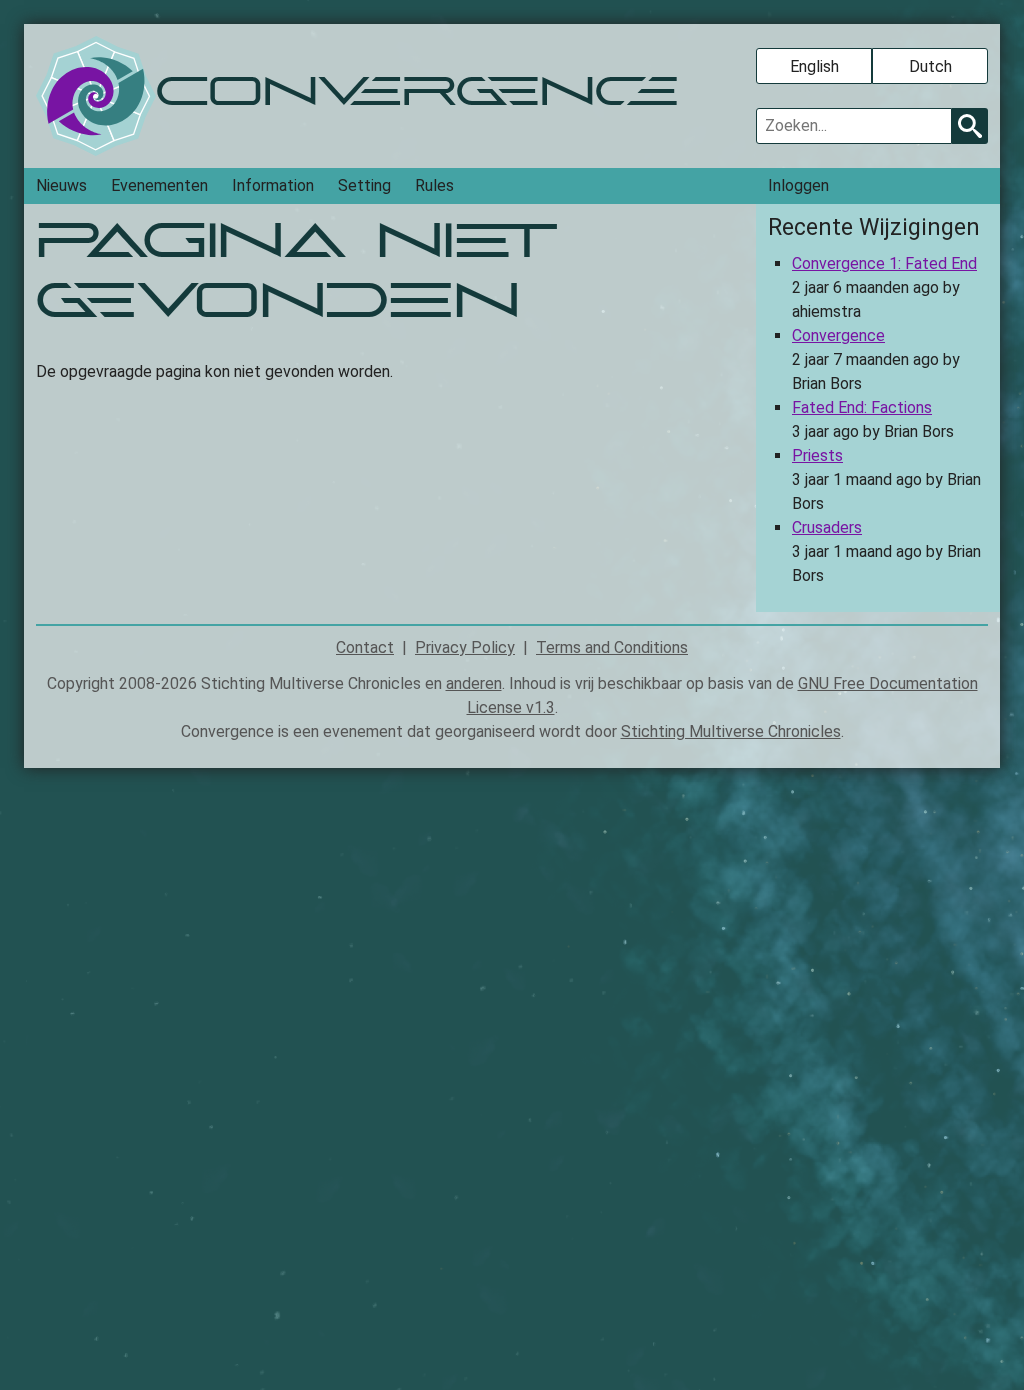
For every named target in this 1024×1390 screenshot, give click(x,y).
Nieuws (61, 185)
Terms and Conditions (612, 647)
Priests (817, 455)
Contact (365, 647)
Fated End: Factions (862, 407)
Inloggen (798, 185)
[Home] (96, 96)
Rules (434, 185)
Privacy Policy (465, 647)
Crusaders (827, 527)
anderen (474, 683)
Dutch (930, 66)
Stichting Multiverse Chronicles (731, 731)
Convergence (838, 335)
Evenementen (159, 185)
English (814, 66)
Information (273, 185)
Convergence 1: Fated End (884, 263)
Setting (364, 185)
